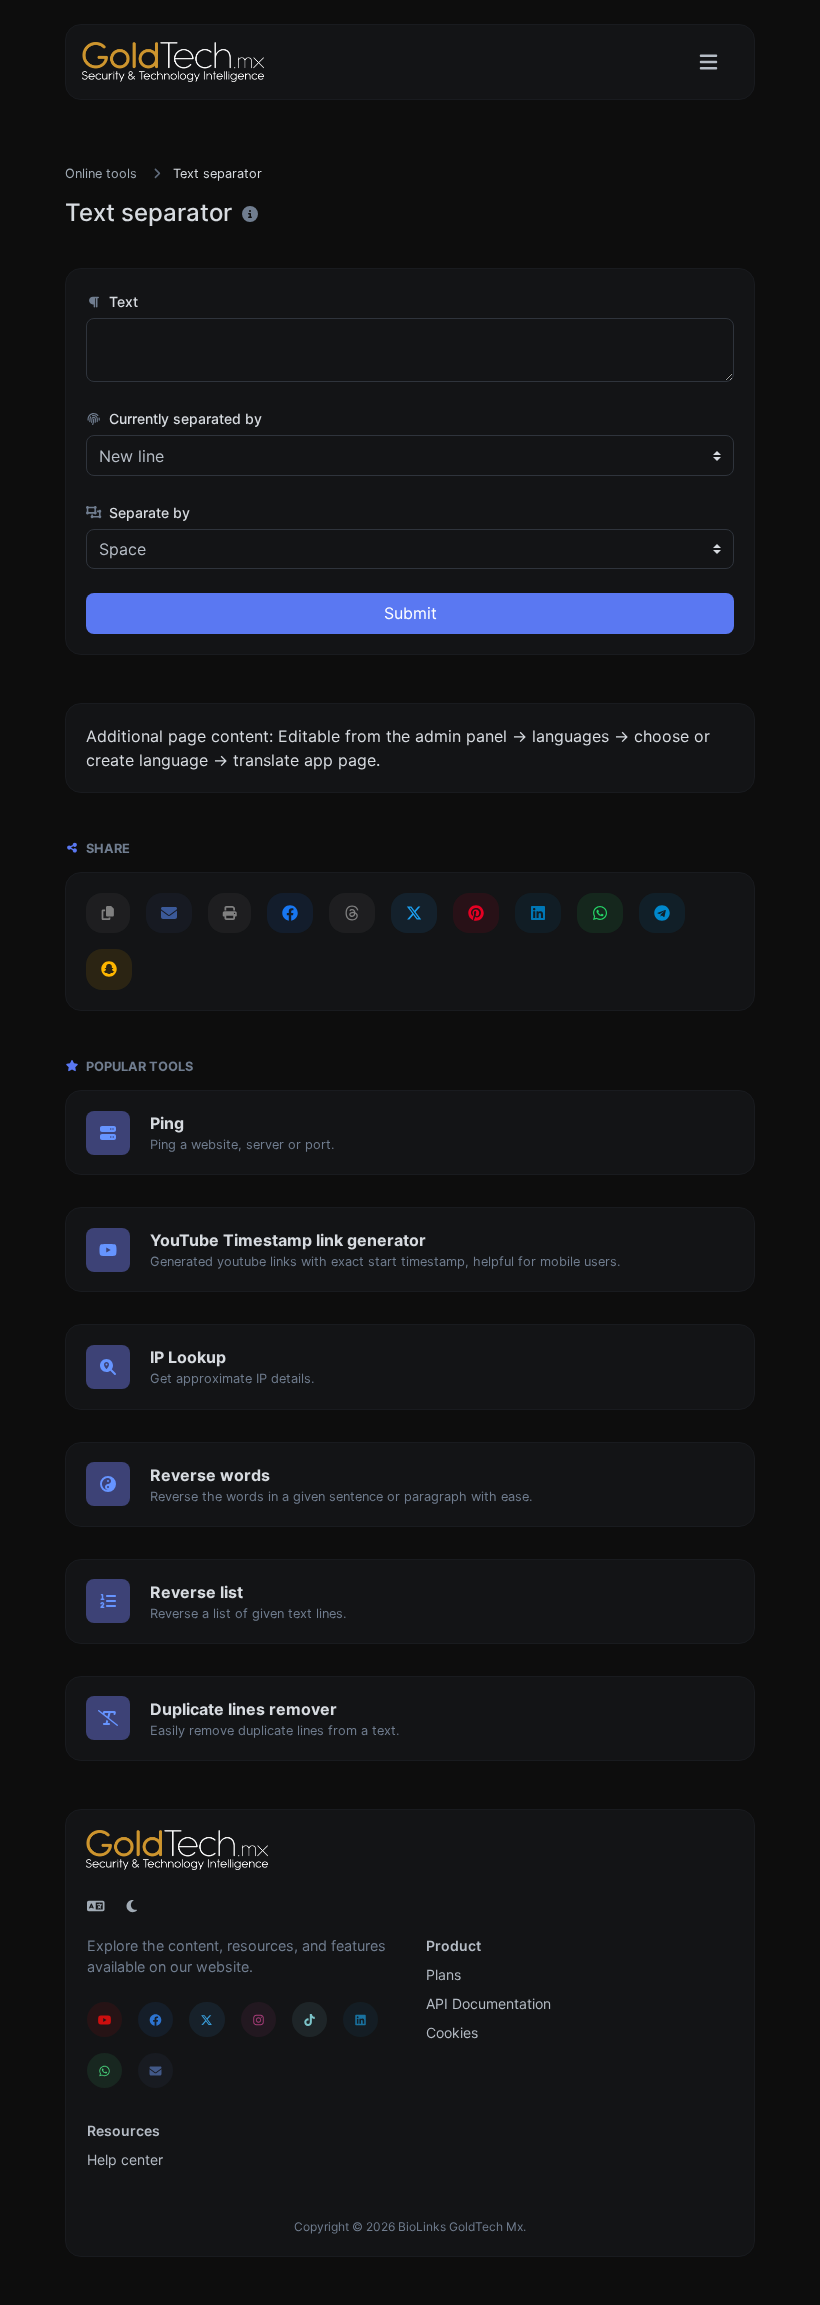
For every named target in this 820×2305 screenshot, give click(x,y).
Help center (125, 2159)
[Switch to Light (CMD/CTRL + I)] (132, 1906)
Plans (443, 1974)
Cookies (452, 2032)
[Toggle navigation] (708, 62)
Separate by (147, 512)
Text (121, 301)
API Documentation (488, 2003)
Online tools (101, 173)
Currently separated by (183, 418)
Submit (410, 613)
